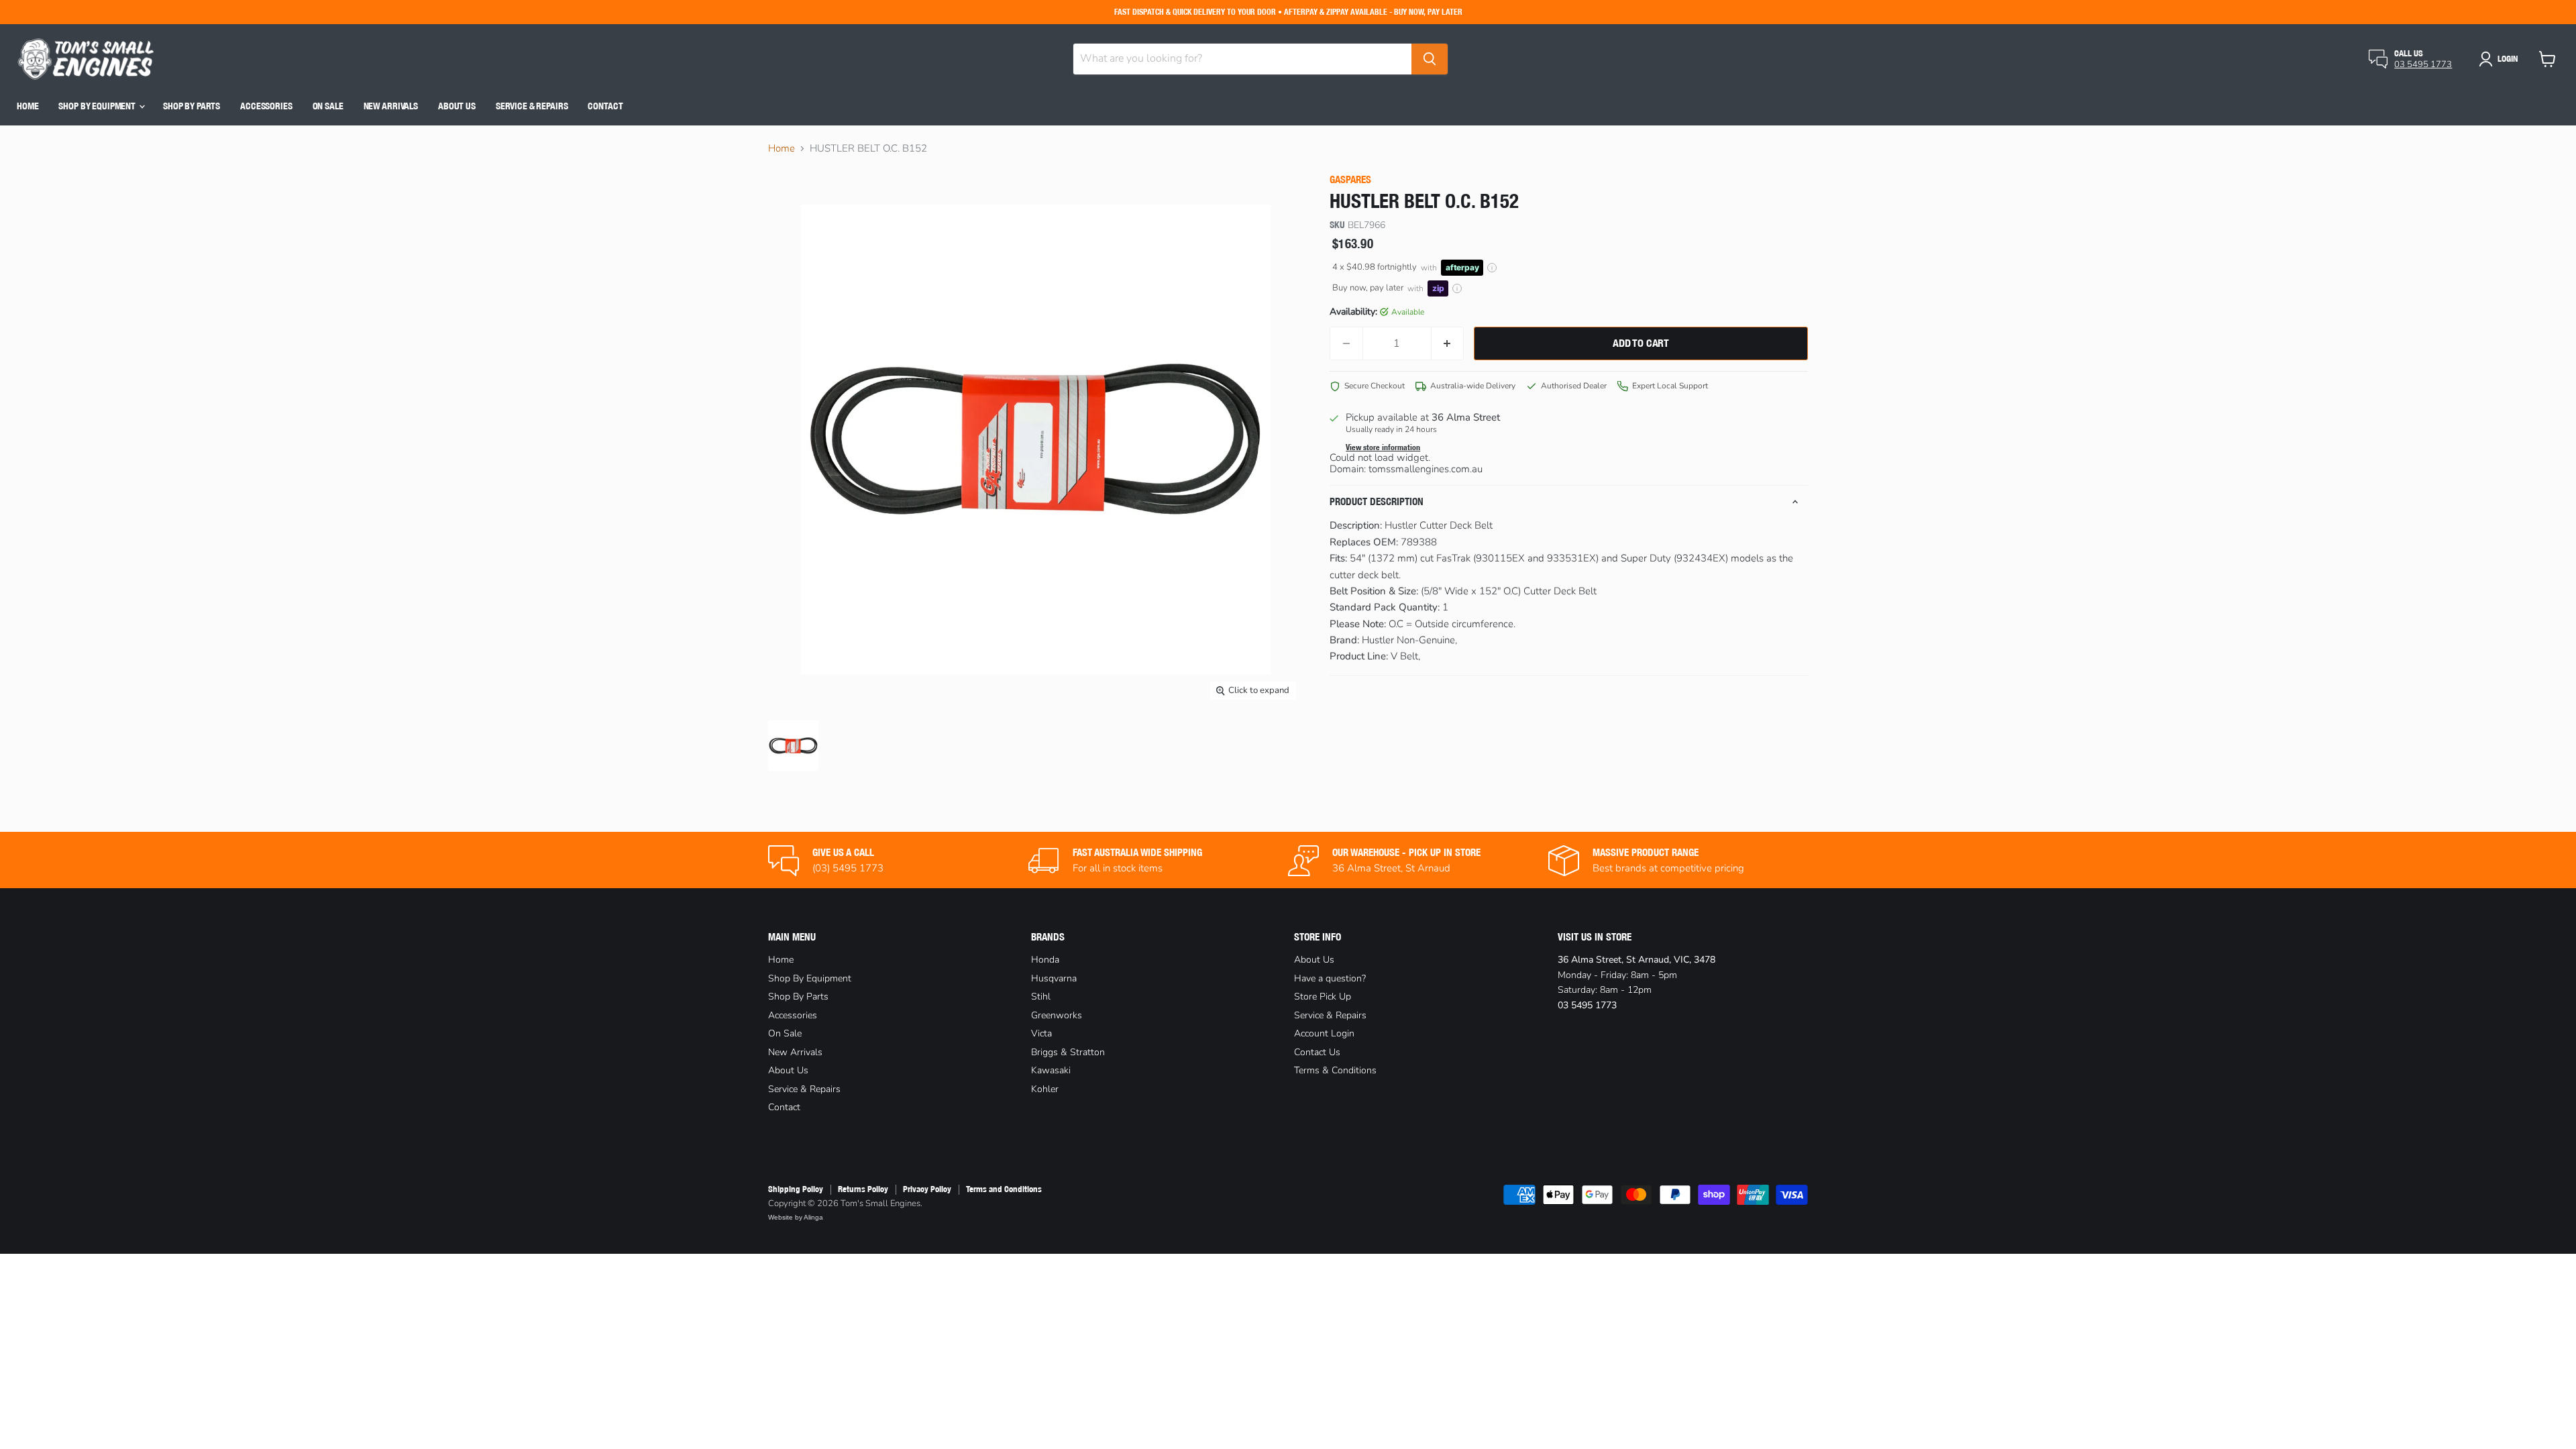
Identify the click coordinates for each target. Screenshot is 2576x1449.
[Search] (1430, 59)
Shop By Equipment (98, 106)
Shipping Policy (796, 1189)
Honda (1045, 960)
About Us (457, 106)
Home (28, 106)
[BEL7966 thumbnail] (793, 746)
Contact (605, 106)
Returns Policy (863, 1189)
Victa (1041, 1033)
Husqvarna (1054, 978)
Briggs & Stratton (1068, 1052)
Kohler (1045, 1089)
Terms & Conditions (1335, 1070)
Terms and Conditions (1004, 1189)
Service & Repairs (532, 106)
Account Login (1324, 1033)
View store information (1383, 447)
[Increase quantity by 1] (1448, 343)
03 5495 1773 (2423, 64)
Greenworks (1057, 1015)
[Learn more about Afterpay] (1492, 268)
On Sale (328, 106)
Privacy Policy (927, 1189)
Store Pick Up (1323, 997)
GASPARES (1350, 179)
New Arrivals (391, 106)
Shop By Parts (192, 106)
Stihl (1041, 997)
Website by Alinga (796, 1217)
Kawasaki (1051, 1070)
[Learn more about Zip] (1457, 288)
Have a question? (1330, 978)
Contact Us (1317, 1052)
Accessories (266, 106)
